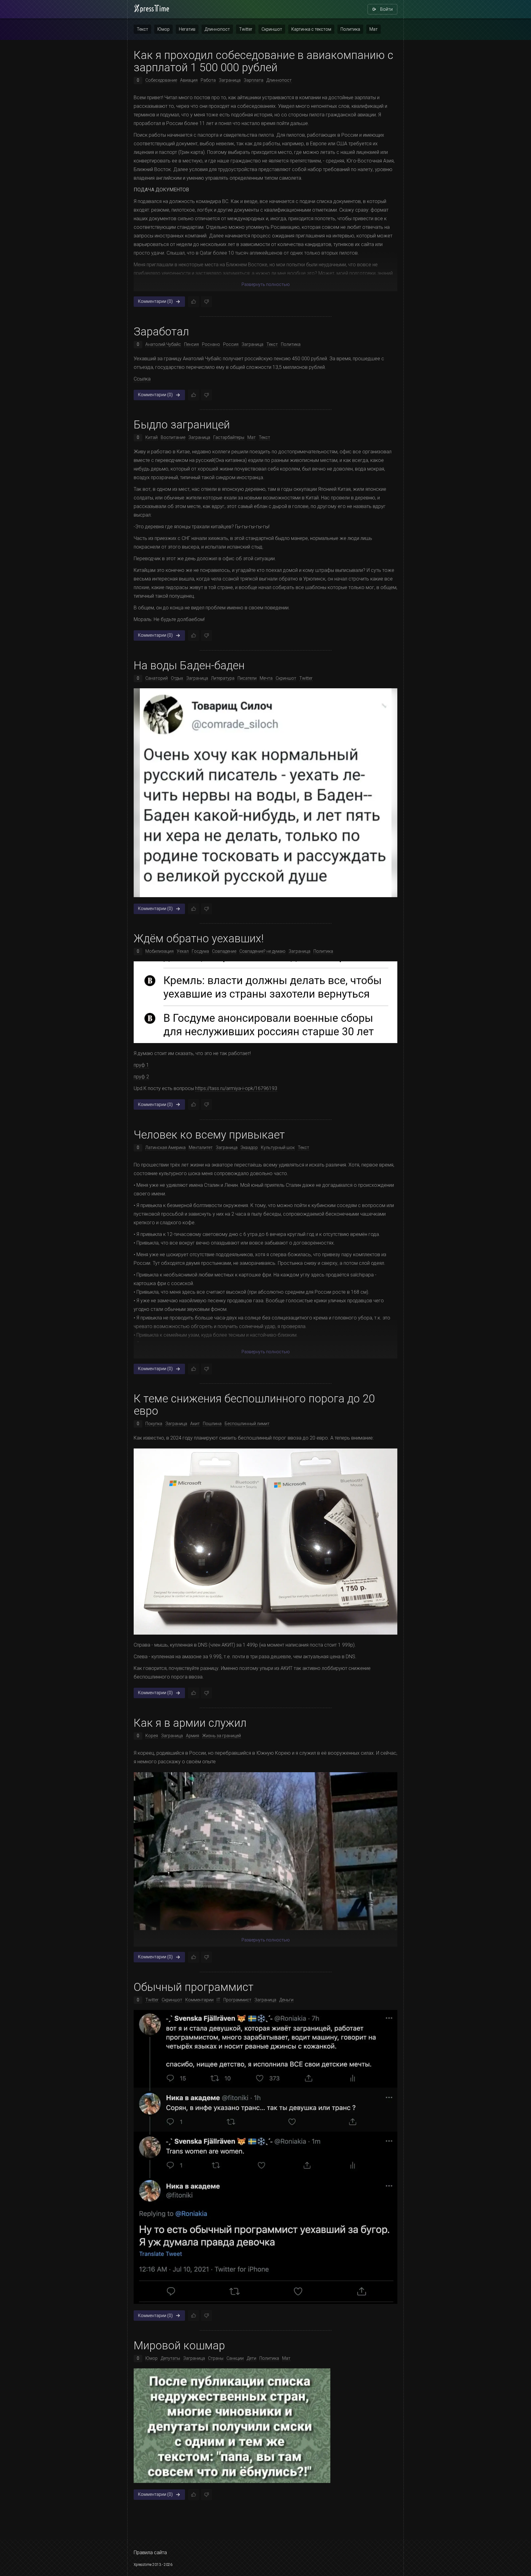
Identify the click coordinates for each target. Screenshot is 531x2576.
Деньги (286, 2000)
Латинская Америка (165, 1147)
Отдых (177, 678)
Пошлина (212, 1424)
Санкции (235, 2358)
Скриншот (272, 29)
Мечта (266, 678)
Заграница (230, 80)
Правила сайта (150, 2553)
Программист (237, 2000)
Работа (208, 80)
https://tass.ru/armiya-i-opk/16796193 (236, 1089)
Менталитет (201, 1147)
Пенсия (191, 344)
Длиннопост (217, 29)
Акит (195, 1424)
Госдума (200, 952)
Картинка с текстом (311, 29)
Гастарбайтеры (229, 437)
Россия (231, 344)
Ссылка (142, 379)
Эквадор (249, 1147)
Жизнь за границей (222, 1736)
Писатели (247, 678)
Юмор (163, 29)
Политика (350, 29)
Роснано (211, 344)
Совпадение (224, 952)
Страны (216, 2358)
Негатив (187, 29)
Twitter (246, 29)
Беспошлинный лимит (247, 1424)
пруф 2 (141, 1077)
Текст (142, 29)
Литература (223, 678)
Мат (374, 29)
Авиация (189, 80)
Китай (151, 437)
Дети (252, 2358)
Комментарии (199, 2000)
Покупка (154, 1424)
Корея (152, 1736)
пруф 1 (141, 1065)
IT (218, 2000)
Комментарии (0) (155, 301)
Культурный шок (278, 1147)
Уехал (183, 952)
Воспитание (173, 437)
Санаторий (157, 678)
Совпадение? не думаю (262, 952)
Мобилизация (159, 952)
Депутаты (170, 2358)
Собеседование (161, 80)
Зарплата (254, 80)
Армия (193, 1736)
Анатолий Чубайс (163, 344)
